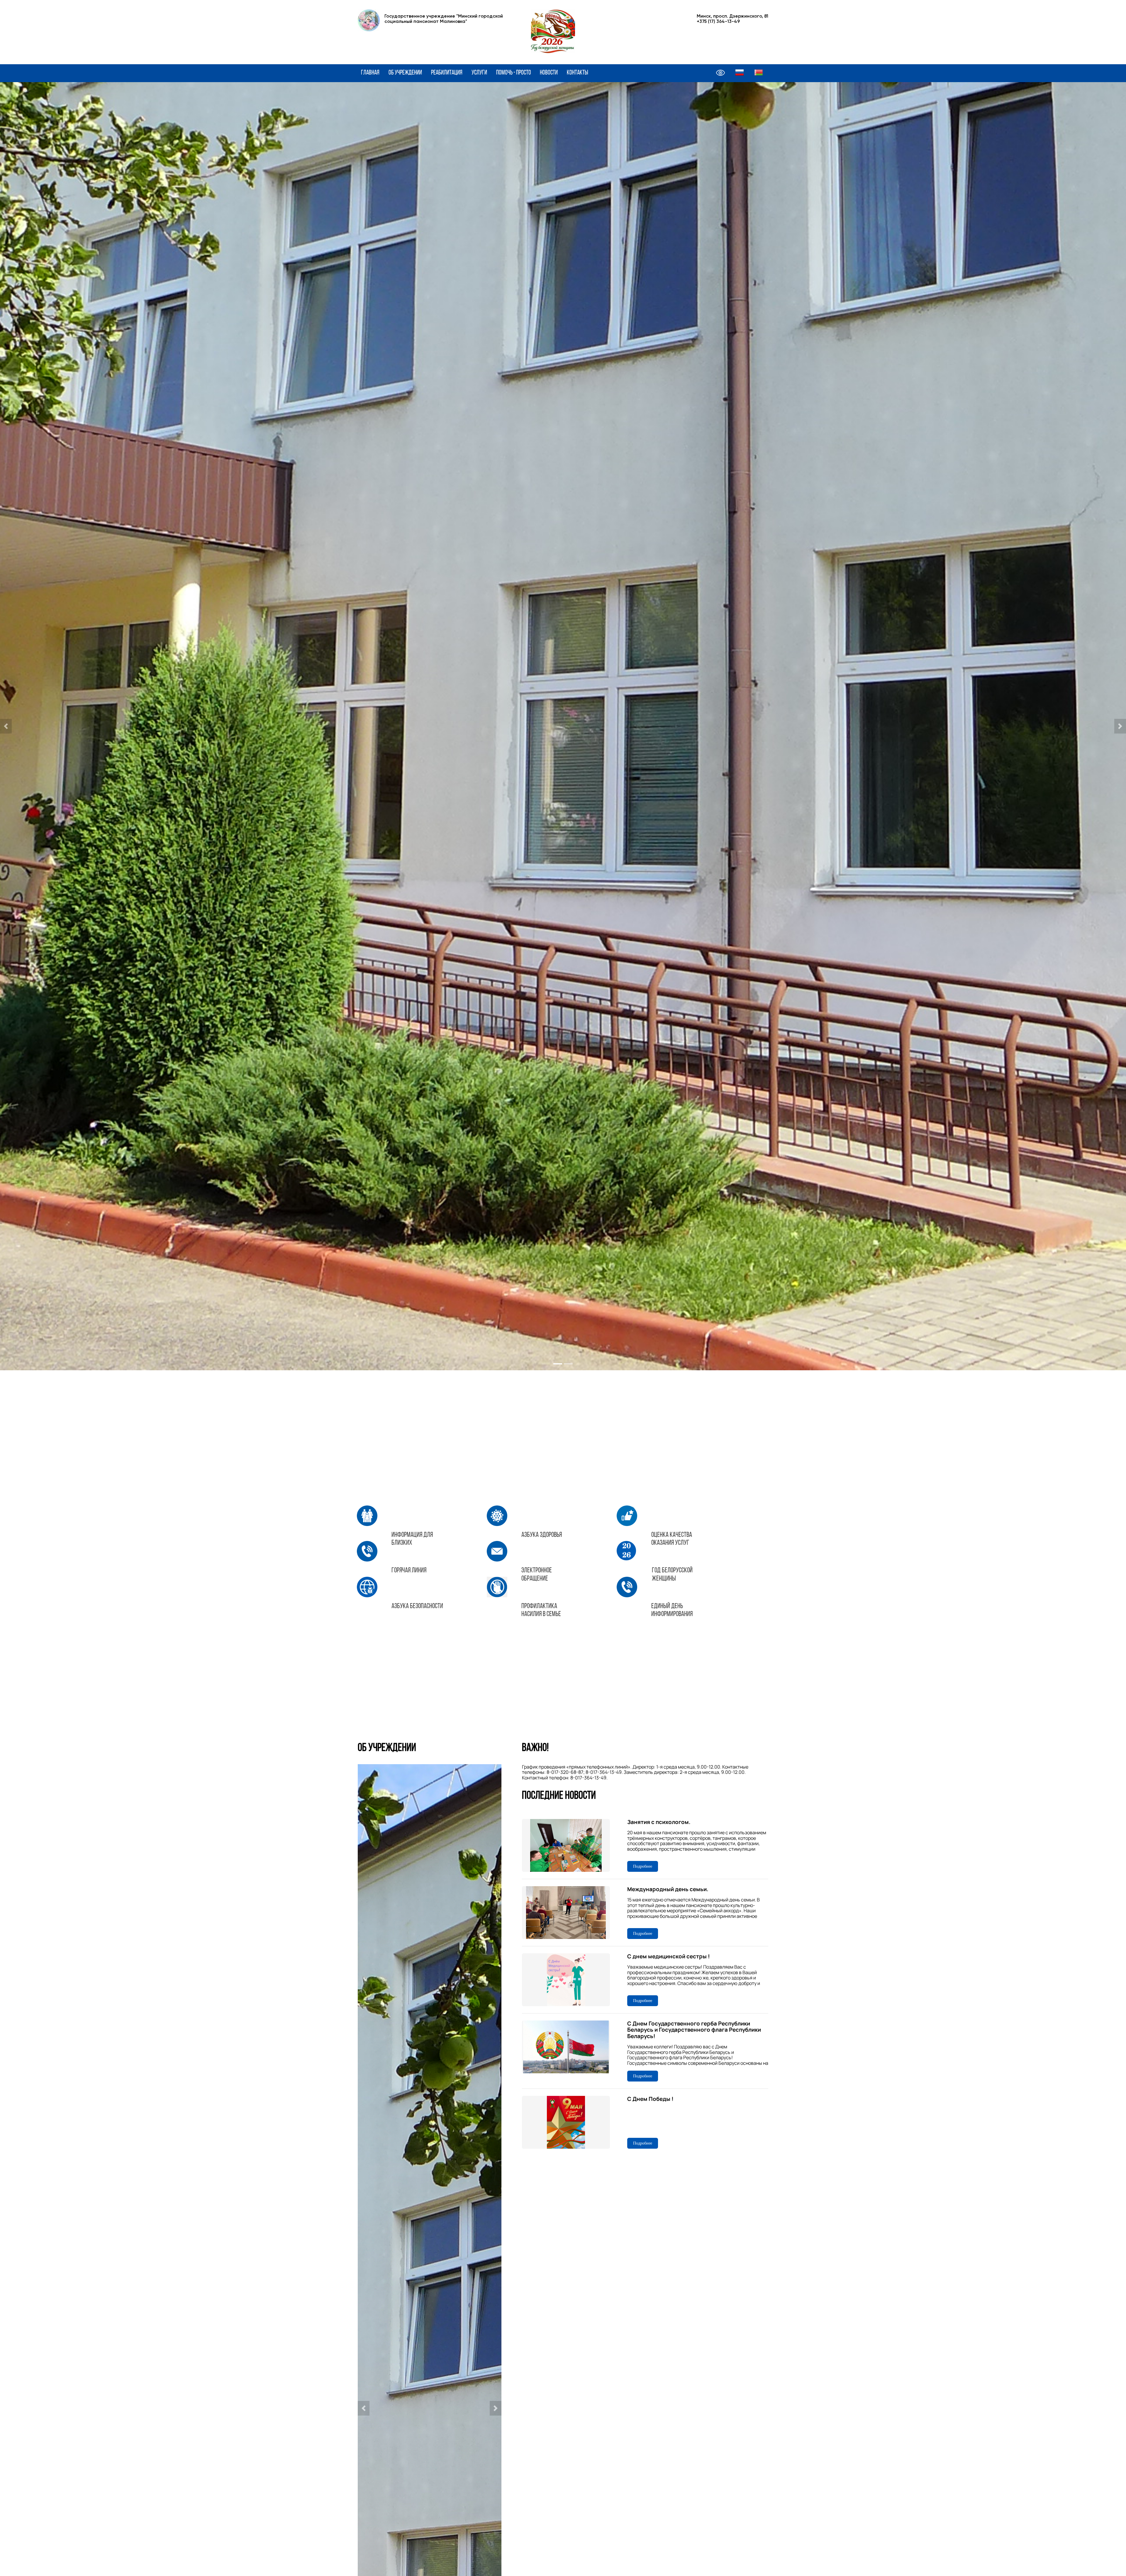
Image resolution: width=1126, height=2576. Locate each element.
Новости (549, 73)
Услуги (479, 73)
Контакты (578, 73)
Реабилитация (447, 73)
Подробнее (643, 1866)
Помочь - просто (514, 73)
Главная (370, 73)
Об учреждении (405, 73)
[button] (6, 726)
